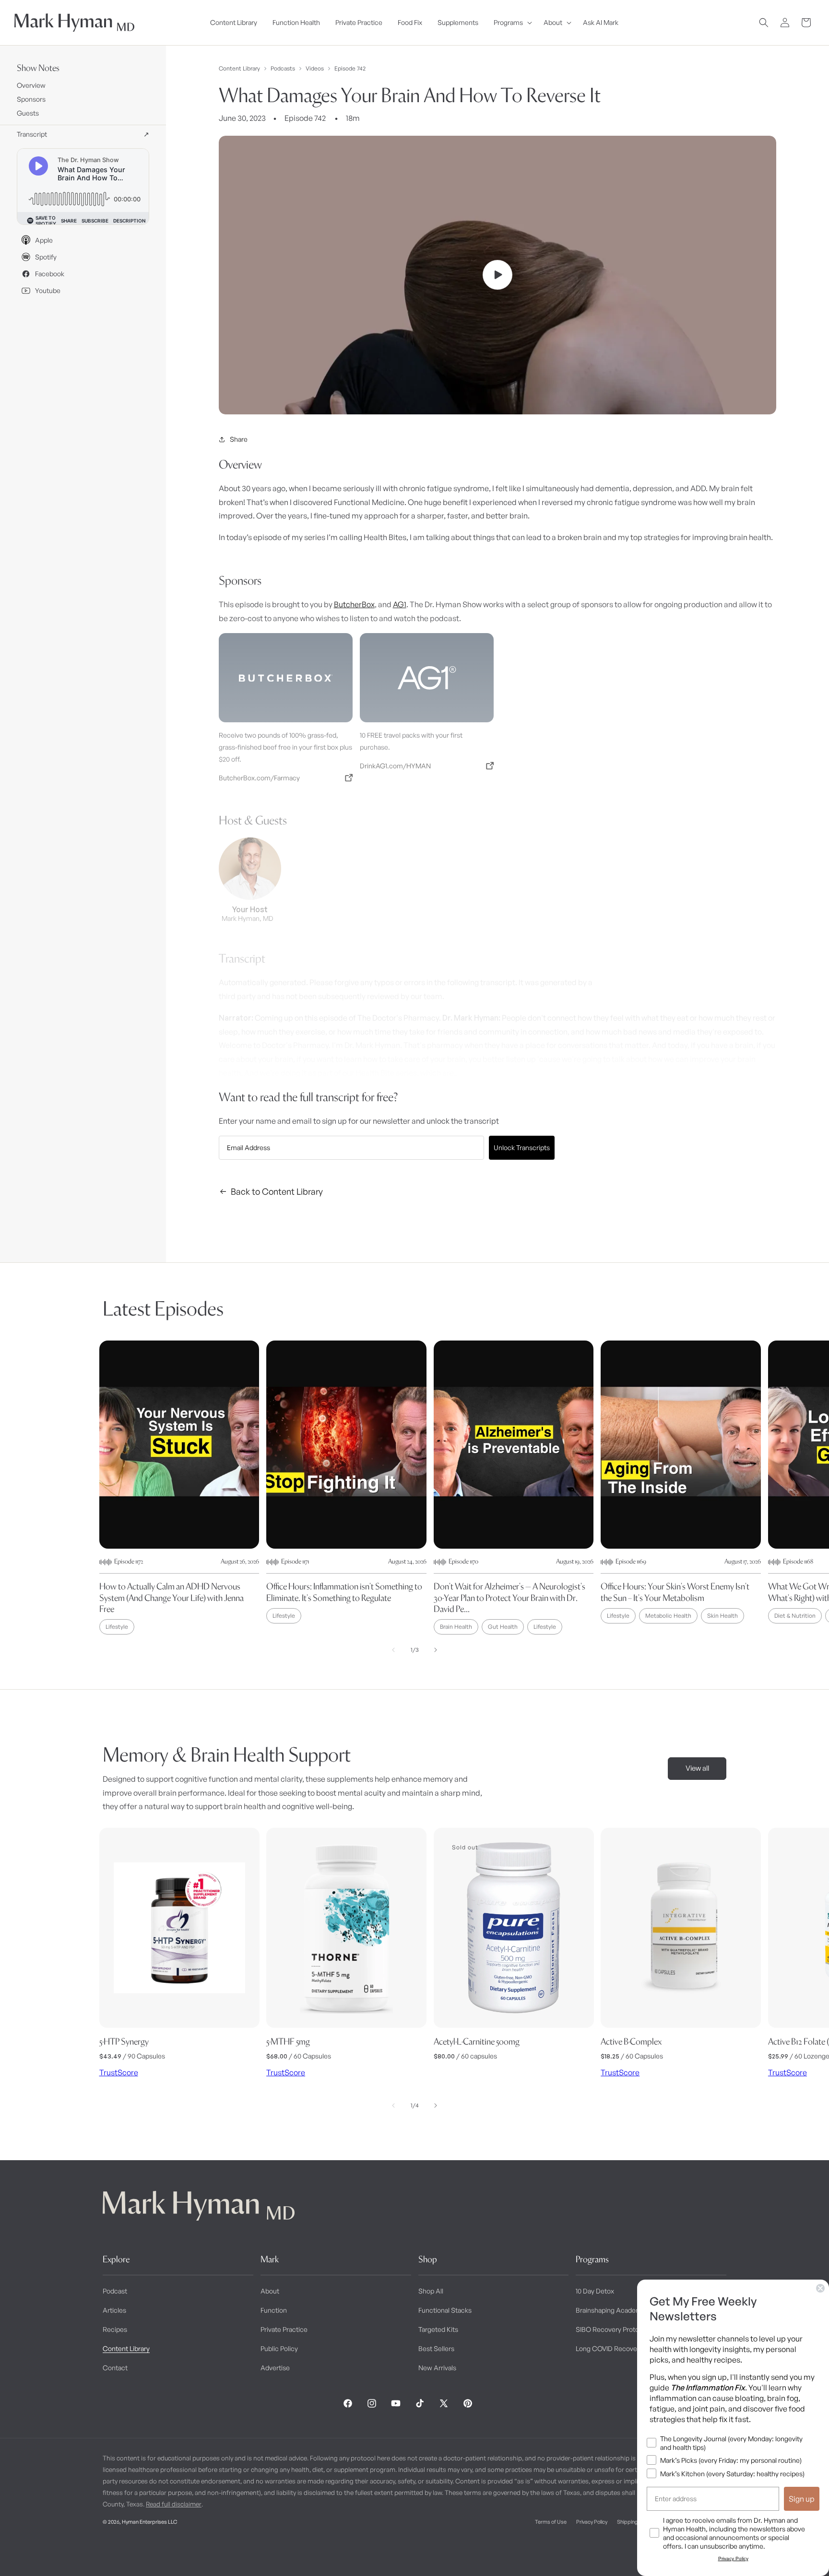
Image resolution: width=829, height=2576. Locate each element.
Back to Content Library (277, 1191)
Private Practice (284, 2329)
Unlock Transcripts (522, 1147)
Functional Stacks (445, 2310)
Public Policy (279, 2348)
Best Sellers (436, 2348)
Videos (315, 69)
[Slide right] (436, 1650)
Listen (181, 2552)
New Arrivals (437, 2368)
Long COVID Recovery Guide (619, 2348)
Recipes (115, 2329)
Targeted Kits (438, 2329)
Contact (115, 2368)
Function (274, 2310)
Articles (114, 2310)
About (270, 2291)
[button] (511, 23)
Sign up (802, 2499)
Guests (28, 113)
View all (697, 1768)
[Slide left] (393, 1650)
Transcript (83, 134)
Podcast (115, 2291)
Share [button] (239, 439)
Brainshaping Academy (610, 2310)
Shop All (431, 2291)
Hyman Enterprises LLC (149, 2522)
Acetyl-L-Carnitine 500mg (477, 2041)
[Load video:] (497, 275)
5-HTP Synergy (124, 2041)
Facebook (50, 274)
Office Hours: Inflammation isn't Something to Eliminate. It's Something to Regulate (344, 1592)
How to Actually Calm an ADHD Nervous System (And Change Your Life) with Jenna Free (172, 1598)
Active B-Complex (631, 2041)
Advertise (275, 2368)
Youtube (48, 290)
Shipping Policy (634, 2522)
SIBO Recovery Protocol (612, 2329)
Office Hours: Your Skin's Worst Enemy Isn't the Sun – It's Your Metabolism (675, 1592)
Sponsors (31, 99)
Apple (44, 240)
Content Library (239, 69)
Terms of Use (551, 2522)
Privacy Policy (592, 2522)
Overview (31, 85)
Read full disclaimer (174, 2504)
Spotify (46, 257)
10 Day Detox (595, 2291)
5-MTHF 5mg (288, 2041)
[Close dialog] (820, 2288)
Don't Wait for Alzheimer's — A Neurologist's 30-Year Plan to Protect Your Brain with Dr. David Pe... (509, 1598)
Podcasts (283, 69)
